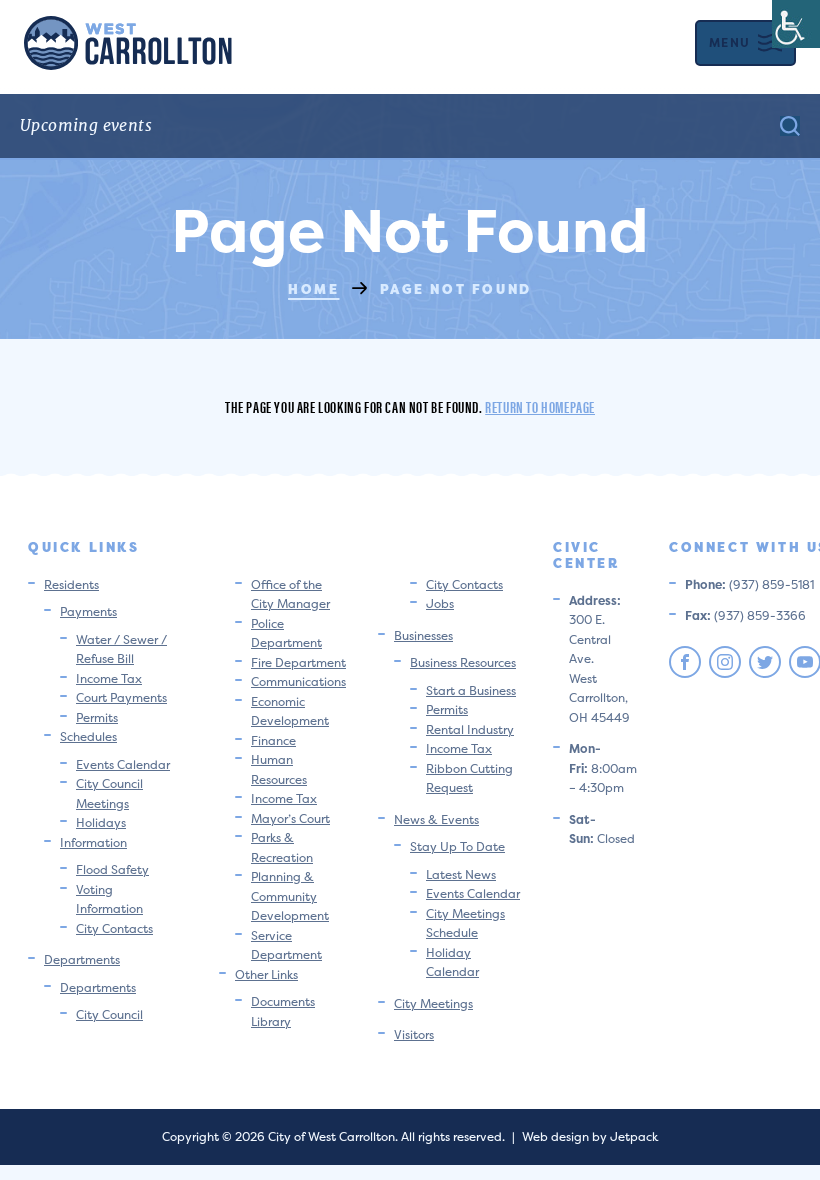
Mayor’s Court (290, 818)
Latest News (461, 874)
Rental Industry (470, 729)
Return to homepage (540, 406)
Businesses (423, 635)
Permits (97, 717)
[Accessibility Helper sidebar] (796, 24)
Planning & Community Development (290, 896)
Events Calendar (123, 764)
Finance (273, 740)
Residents (71, 584)
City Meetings (433, 1003)
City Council (109, 1014)
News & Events (436, 819)
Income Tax (109, 678)
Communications (298, 681)
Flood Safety (112, 869)
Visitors (414, 1034)
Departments (82, 959)
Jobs (440, 603)
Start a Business (471, 690)
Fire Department (298, 662)
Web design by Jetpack (590, 1136)
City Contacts (114, 928)
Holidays (101, 822)
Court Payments (121, 697)
